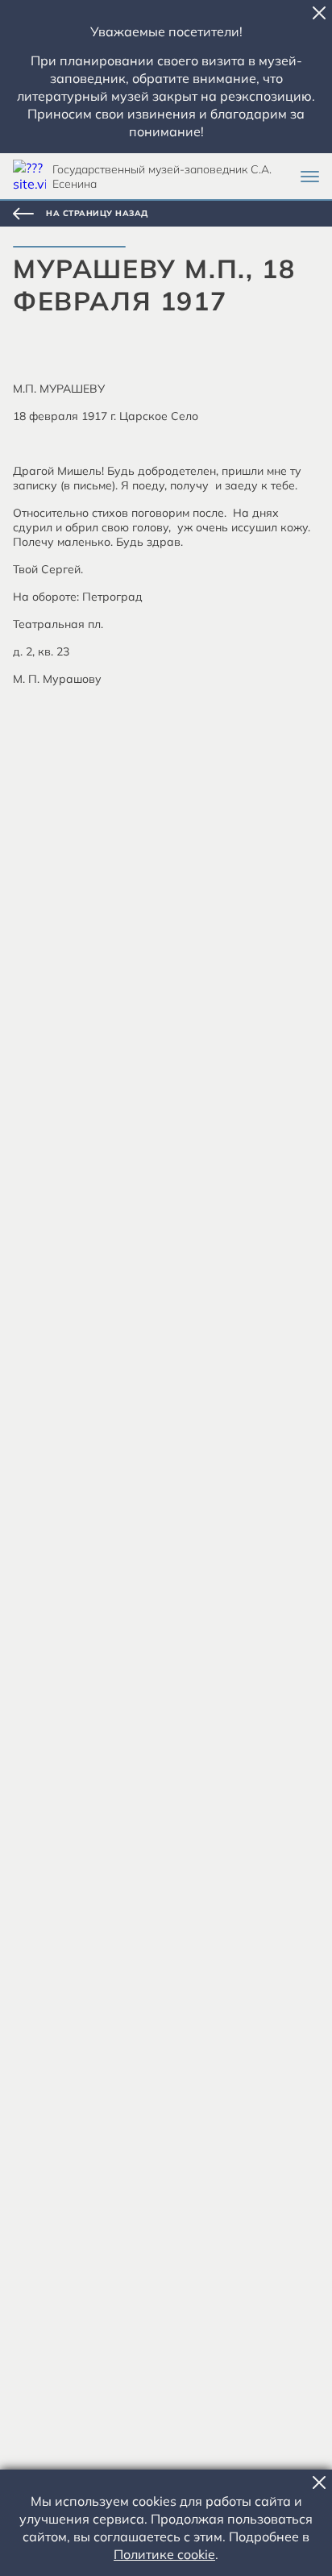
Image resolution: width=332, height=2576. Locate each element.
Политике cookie (164, 2554)
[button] (319, 13)
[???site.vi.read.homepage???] (29, 176)
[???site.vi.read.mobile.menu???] (310, 177)
